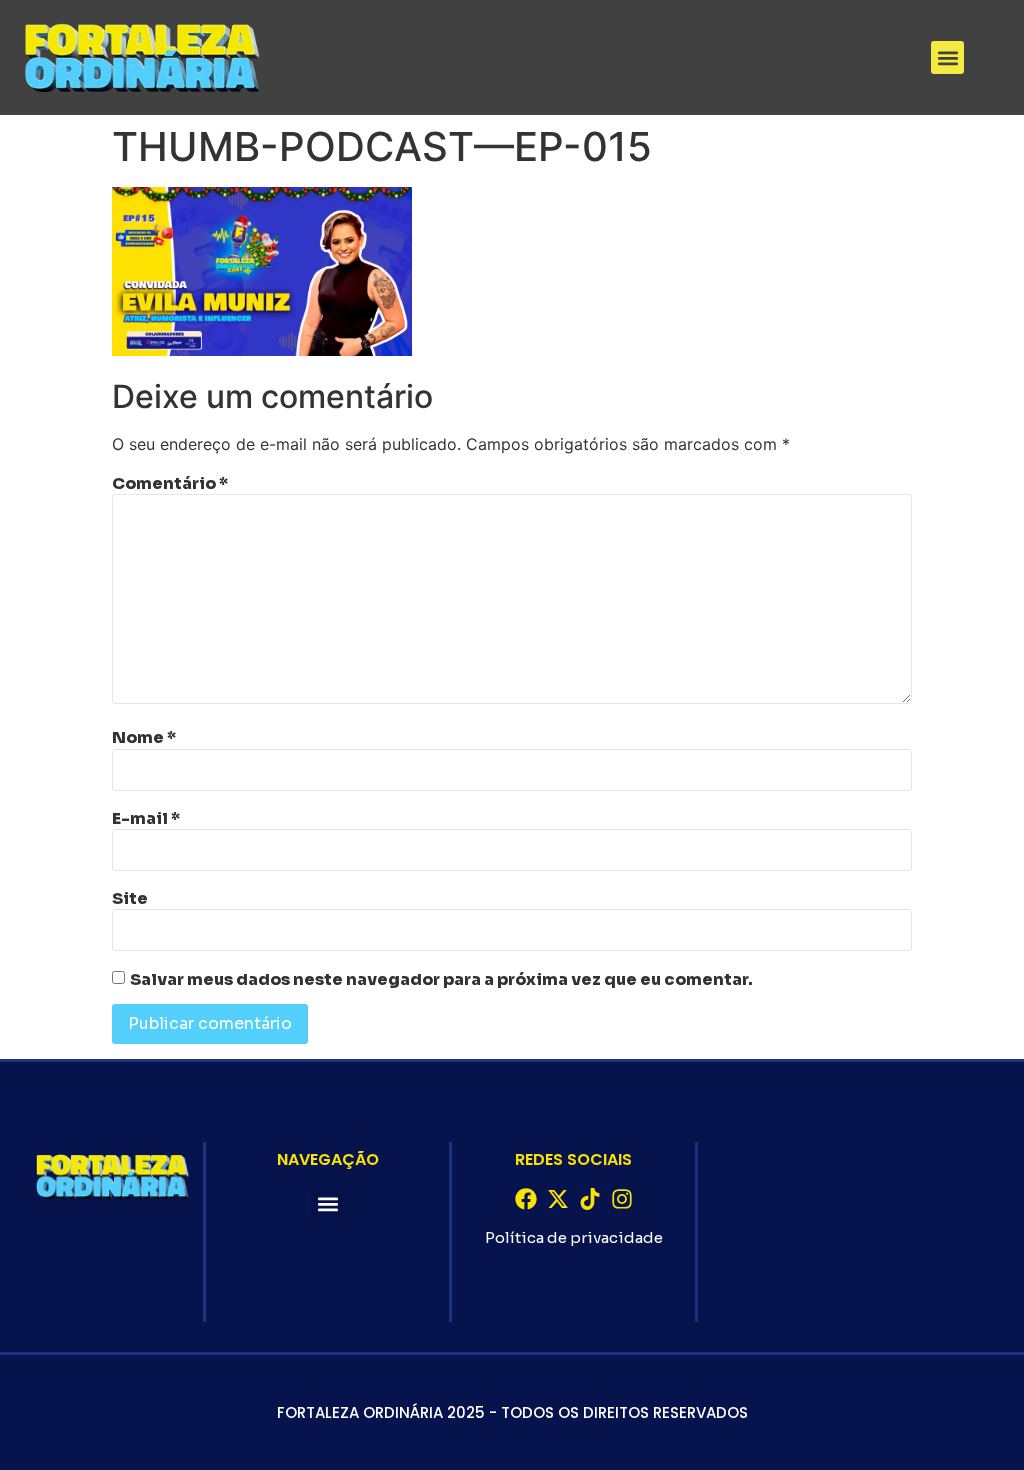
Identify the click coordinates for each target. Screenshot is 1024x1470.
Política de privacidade (574, 1237)
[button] (947, 57)
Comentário (170, 484)
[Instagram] (622, 1199)
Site (130, 899)
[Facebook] (526, 1199)
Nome (144, 738)
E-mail (146, 819)
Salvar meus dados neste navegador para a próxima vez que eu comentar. (441, 980)
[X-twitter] (558, 1199)
